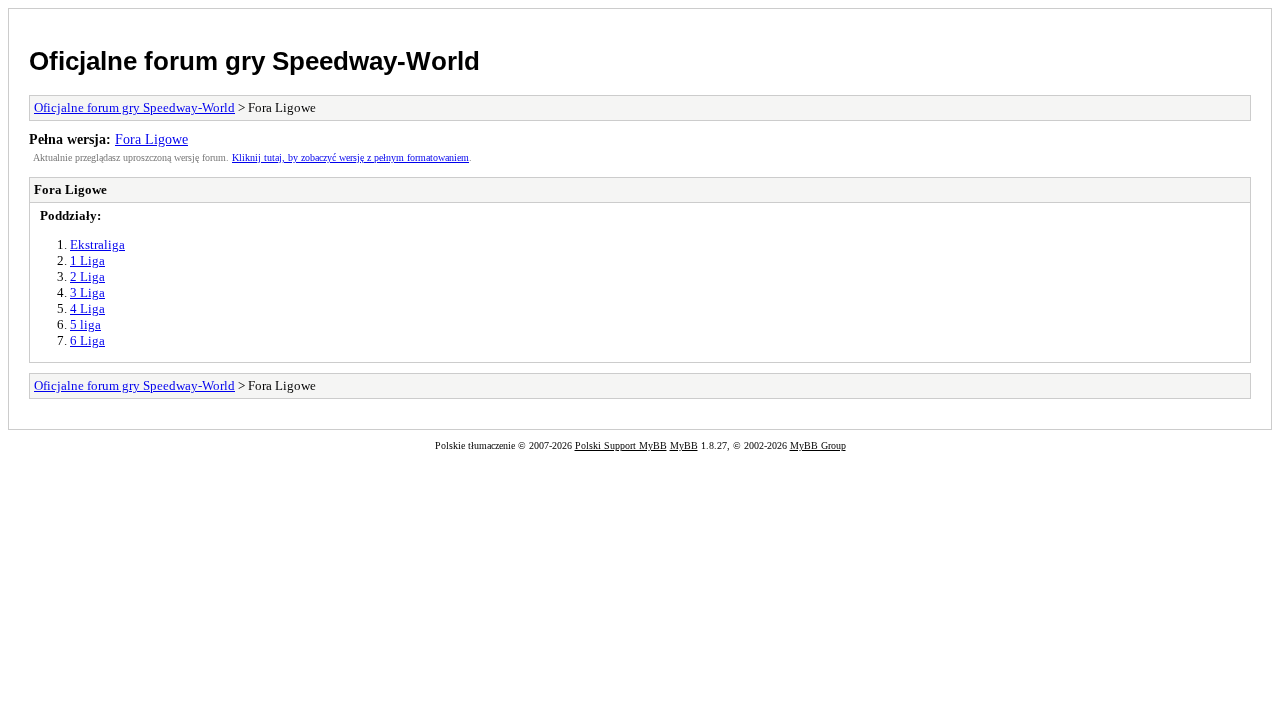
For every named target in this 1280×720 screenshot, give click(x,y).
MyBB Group (818, 445)
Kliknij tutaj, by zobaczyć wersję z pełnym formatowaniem (350, 157)
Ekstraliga (97, 244)
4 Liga (87, 308)
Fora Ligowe (151, 139)
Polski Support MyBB (621, 445)
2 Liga (87, 276)
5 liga (85, 324)
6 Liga (87, 340)
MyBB (684, 445)
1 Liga (87, 260)
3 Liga (87, 292)
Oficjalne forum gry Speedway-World (254, 61)
